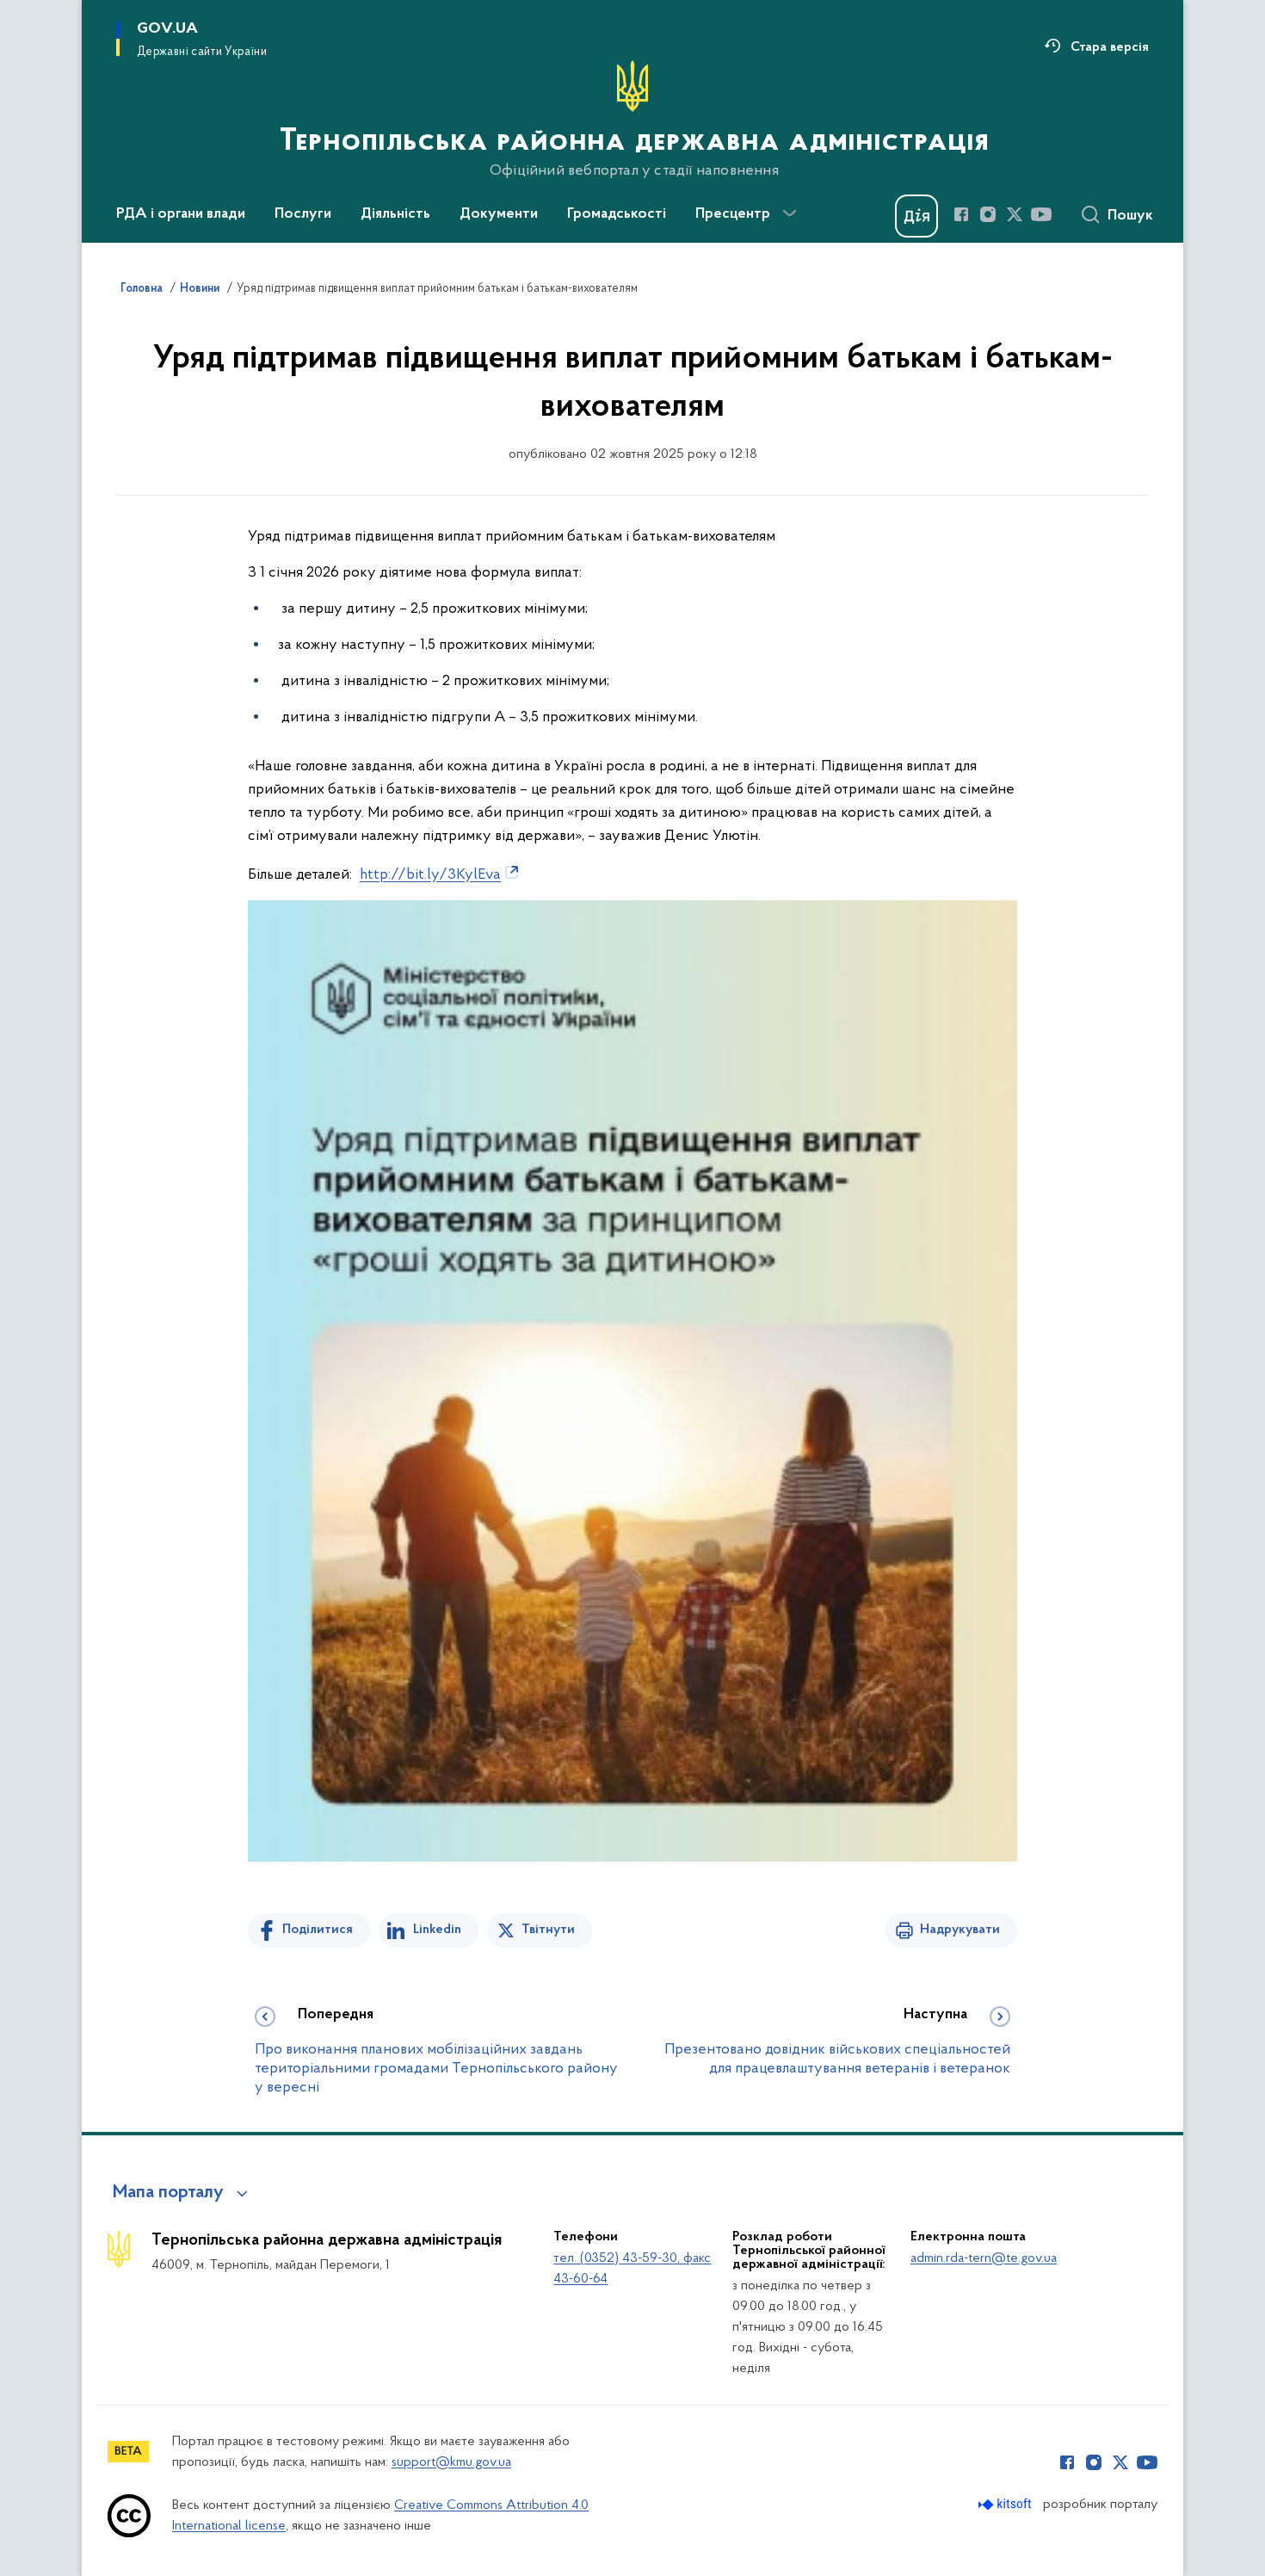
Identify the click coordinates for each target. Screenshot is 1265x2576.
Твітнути (548, 1930)
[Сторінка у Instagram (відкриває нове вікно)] (988, 214)
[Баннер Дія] (916, 216)
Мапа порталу (168, 2193)
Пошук (1130, 216)
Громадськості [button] (617, 214)
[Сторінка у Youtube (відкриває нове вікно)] (1041, 214)
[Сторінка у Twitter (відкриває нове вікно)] (1015, 214)
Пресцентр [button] (733, 214)
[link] (441, 874)
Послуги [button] (303, 214)
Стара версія (1110, 47)
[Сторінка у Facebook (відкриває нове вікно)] (961, 214)
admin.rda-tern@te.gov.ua (984, 2258)
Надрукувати (960, 1930)
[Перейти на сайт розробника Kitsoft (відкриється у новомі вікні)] (1006, 2504)
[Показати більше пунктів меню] (789, 213)
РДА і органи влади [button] (181, 214)
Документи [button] (499, 214)
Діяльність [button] (395, 214)
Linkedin (437, 1930)
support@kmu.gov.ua (451, 2462)
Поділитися (318, 1930)
